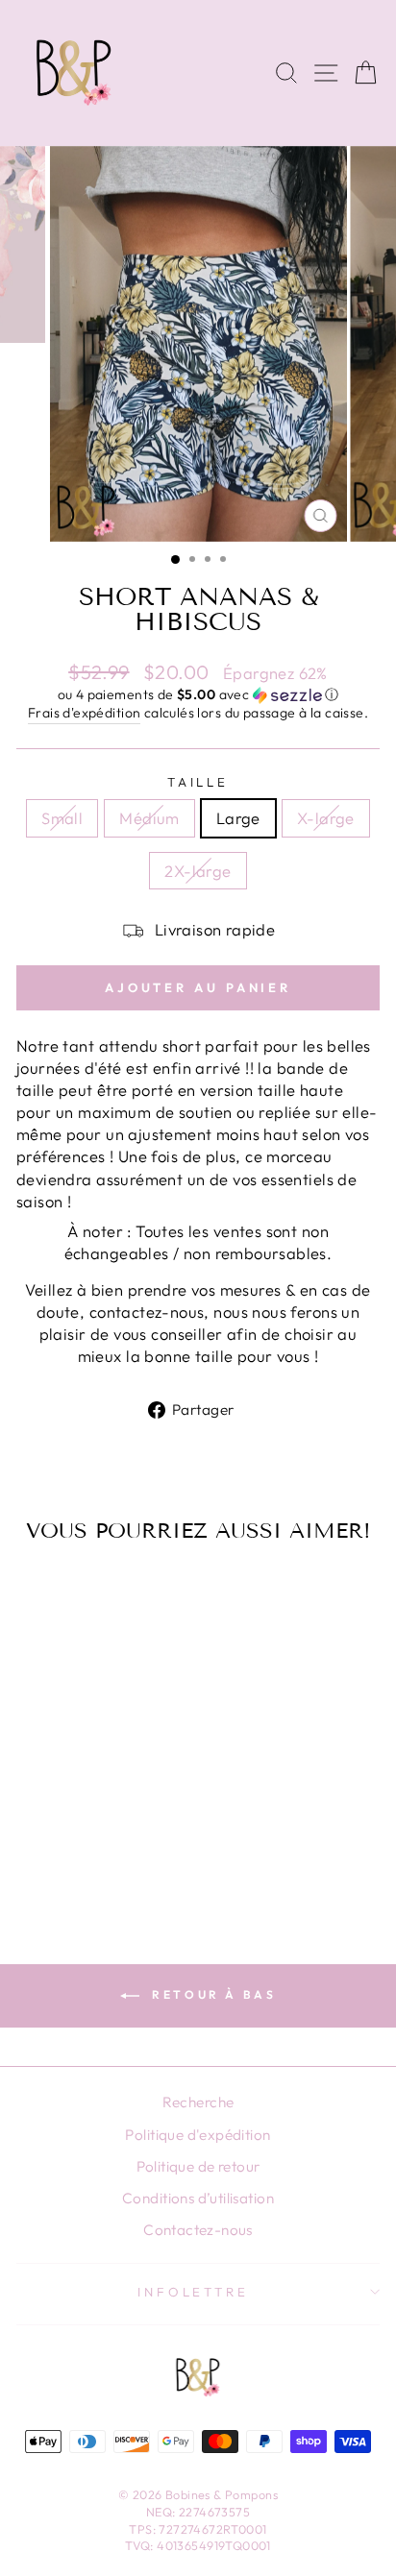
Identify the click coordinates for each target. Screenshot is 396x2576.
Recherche (198, 2102)
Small (62, 818)
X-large (326, 818)
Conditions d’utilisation (198, 2198)
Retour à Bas (212, 1994)
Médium (149, 818)
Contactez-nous (198, 2230)
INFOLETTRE (194, 2292)
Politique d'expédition (198, 2135)
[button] (198, 695)
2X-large (198, 871)
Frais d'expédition (84, 713)
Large (238, 818)
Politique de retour (198, 2166)
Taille (198, 782)
